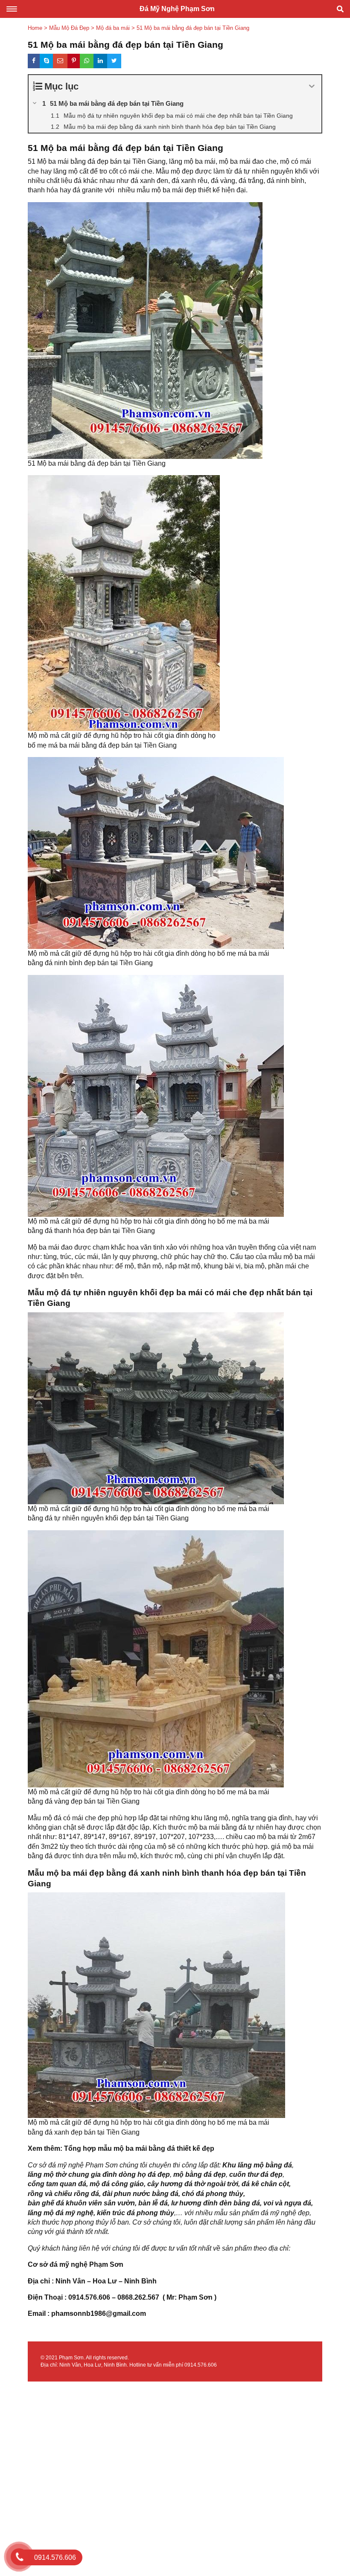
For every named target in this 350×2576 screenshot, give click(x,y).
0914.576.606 (201, 2365)
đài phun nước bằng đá (140, 2194)
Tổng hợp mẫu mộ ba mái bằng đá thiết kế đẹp (139, 2148)
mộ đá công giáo (117, 2184)
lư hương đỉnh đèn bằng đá (216, 2203)
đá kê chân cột (265, 2184)
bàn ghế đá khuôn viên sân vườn (81, 2203)
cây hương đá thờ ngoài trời (193, 2184)
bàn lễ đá (153, 2203)
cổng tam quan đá (57, 2184)
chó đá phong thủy (213, 2194)
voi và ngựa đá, (288, 2203)
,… (178, 2213)
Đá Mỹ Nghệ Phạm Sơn (177, 9)
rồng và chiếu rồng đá (63, 2194)
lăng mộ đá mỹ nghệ (61, 2213)
